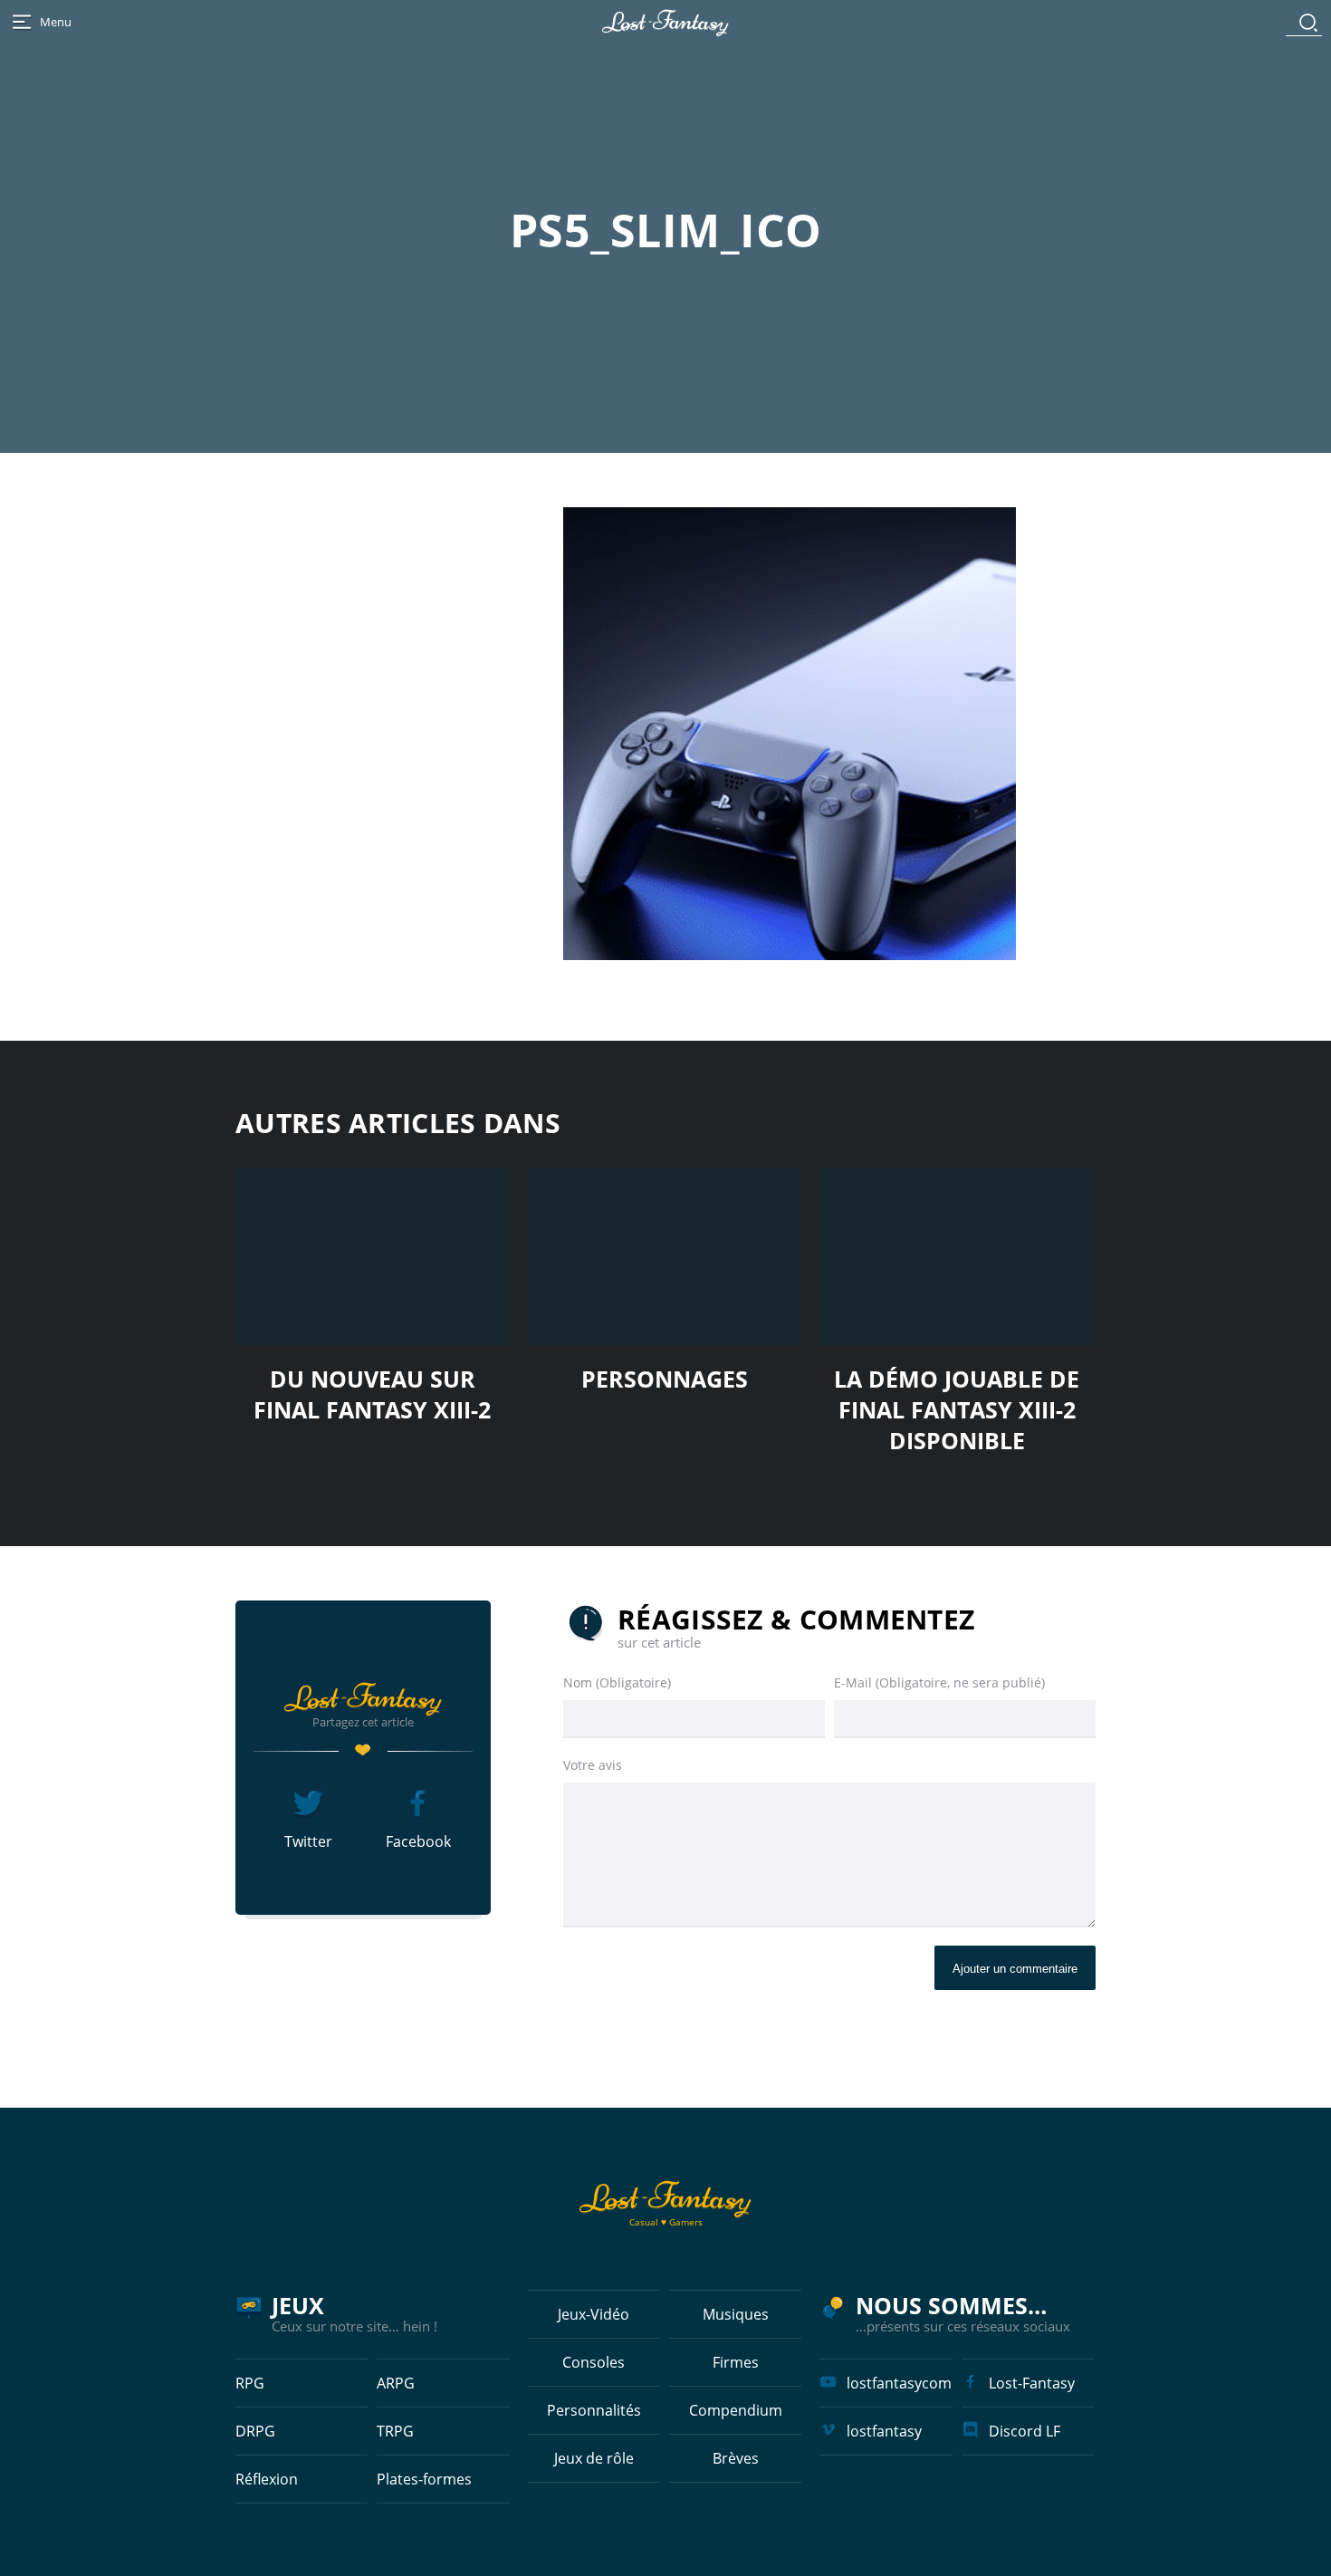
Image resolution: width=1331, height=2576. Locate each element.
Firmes (736, 2362)
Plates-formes (424, 2479)
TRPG (395, 2431)
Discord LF (1025, 2431)
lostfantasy (884, 2431)
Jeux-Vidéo (594, 2314)
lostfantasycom (899, 2383)
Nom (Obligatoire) (617, 1682)
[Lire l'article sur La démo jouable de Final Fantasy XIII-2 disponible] (957, 1257)
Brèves (736, 2458)
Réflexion (267, 2479)
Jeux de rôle (594, 2458)
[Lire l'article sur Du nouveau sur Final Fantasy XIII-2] (373, 1257)
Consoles (594, 2362)
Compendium (736, 2410)
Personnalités (594, 2410)
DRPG (255, 2431)
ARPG (396, 2383)
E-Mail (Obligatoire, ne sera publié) (939, 1682)
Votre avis (593, 1765)
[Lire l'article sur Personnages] (665, 1257)
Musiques (736, 2314)
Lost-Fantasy (1032, 2383)
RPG (250, 2383)
